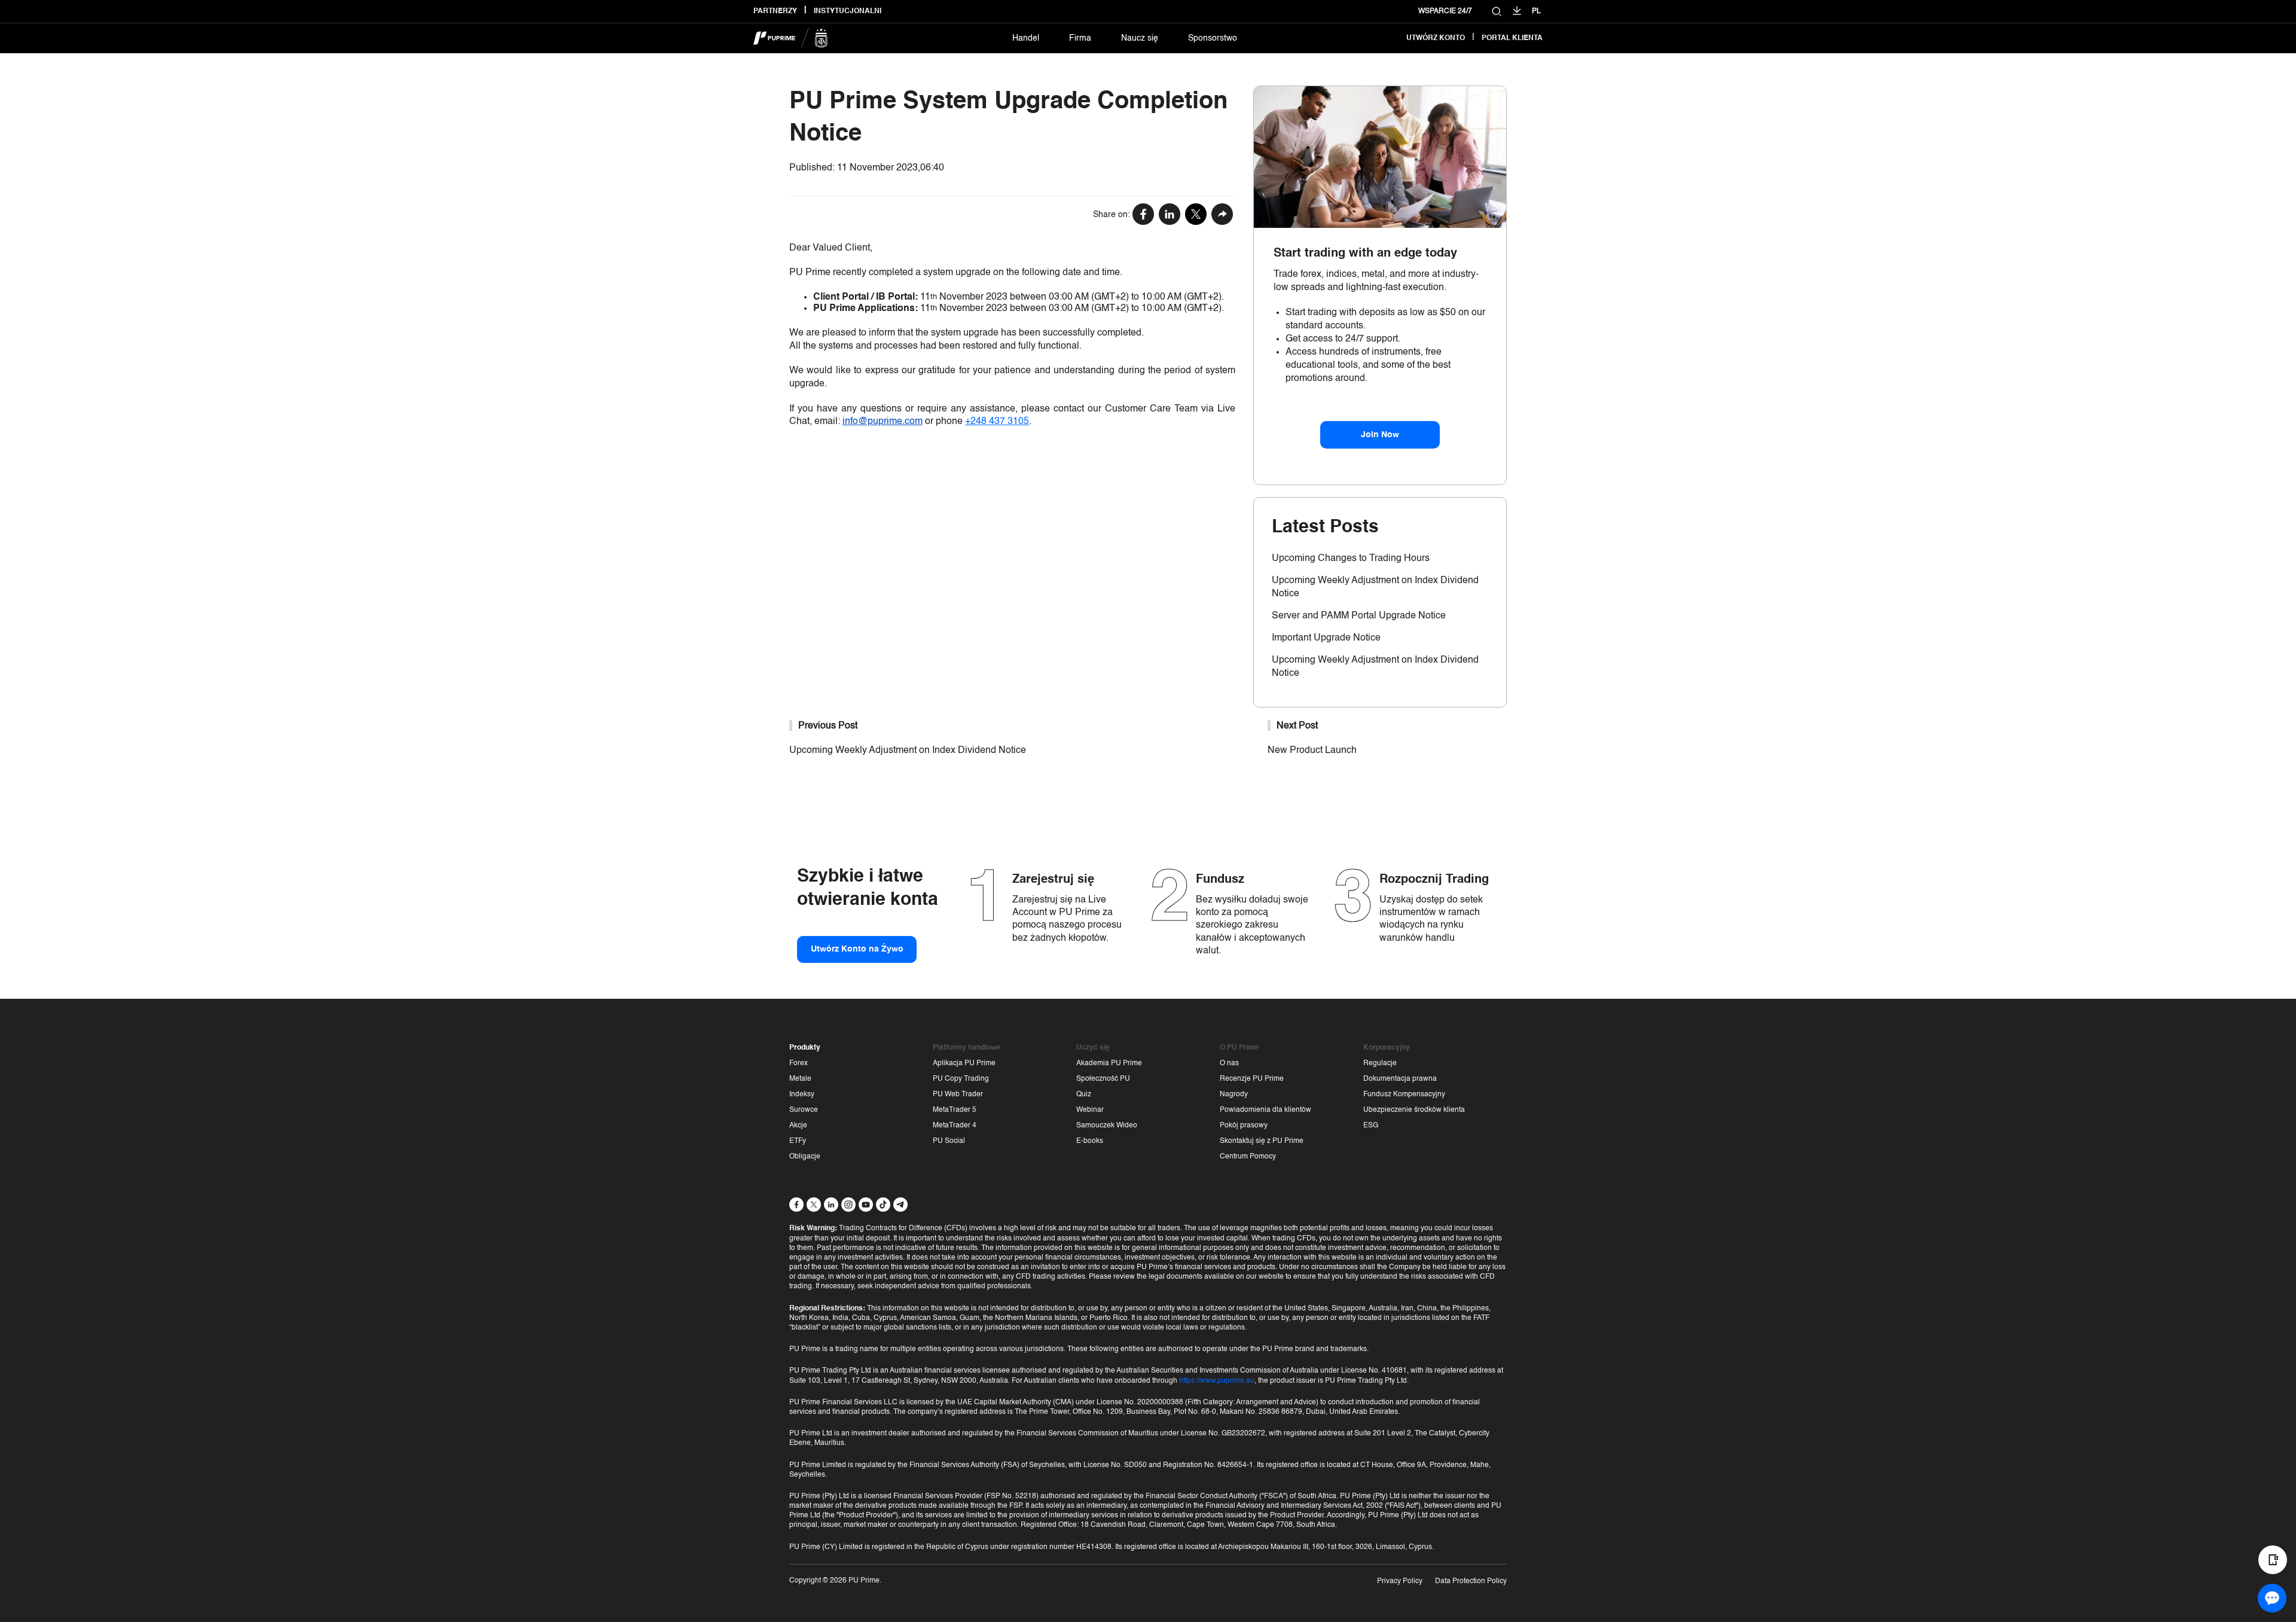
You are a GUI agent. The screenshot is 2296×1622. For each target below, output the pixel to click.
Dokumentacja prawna (1400, 1079)
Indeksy (802, 1094)
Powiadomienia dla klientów (1265, 1110)
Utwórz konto (1436, 38)
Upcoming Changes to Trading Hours (1351, 559)
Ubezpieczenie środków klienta (1414, 1110)
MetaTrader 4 (955, 1126)
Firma (1080, 38)
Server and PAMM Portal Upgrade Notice (1359, 616)
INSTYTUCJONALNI (848, 11)
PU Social (949, 1141)
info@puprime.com (883, 422)
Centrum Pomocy (1248, 1157)
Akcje (798, 1126)
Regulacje (1380, 1063)
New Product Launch (1312, 751)
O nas (1229, 1063)
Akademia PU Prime (1109, 1063)
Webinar (1090, 1110)
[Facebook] (1143, 215)
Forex (799, 1063)
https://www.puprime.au (1217, 1381)
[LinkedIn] (1170, 215)
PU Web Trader (958, 1094)
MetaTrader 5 (955, 1110)
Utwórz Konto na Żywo (857, 949)
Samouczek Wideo (1107, 1126)
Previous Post (828, 726)
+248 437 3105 (997, 422)
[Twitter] (1196, 215)
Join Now (1380, 435)
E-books (1090, 1141)
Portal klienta (1512, 38)
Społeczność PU (1103, 1079)
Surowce (804, 1110)
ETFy (798, 1141)
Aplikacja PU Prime (964, 1063)
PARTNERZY (775, 11)
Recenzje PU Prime (1252, 1079)
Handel (1026, 38)
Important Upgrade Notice (1326, 638)
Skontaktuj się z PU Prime (1262, 1141)
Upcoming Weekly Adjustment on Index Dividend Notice (908, 751)
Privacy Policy (1400, 1581)
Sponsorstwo (1213, 38)
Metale (800, 1079)
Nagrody (1234, 1094)
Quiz (1084, 1094)
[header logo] (791, 38)
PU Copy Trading (961, 1079)
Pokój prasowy (1244, 1126)
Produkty (805, 1048)
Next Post (1297, 726)
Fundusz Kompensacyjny (1404, 1094)
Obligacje (805, 1157)
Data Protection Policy (1471, 1581)
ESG (1371, 1126)
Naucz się (1140, 38)
